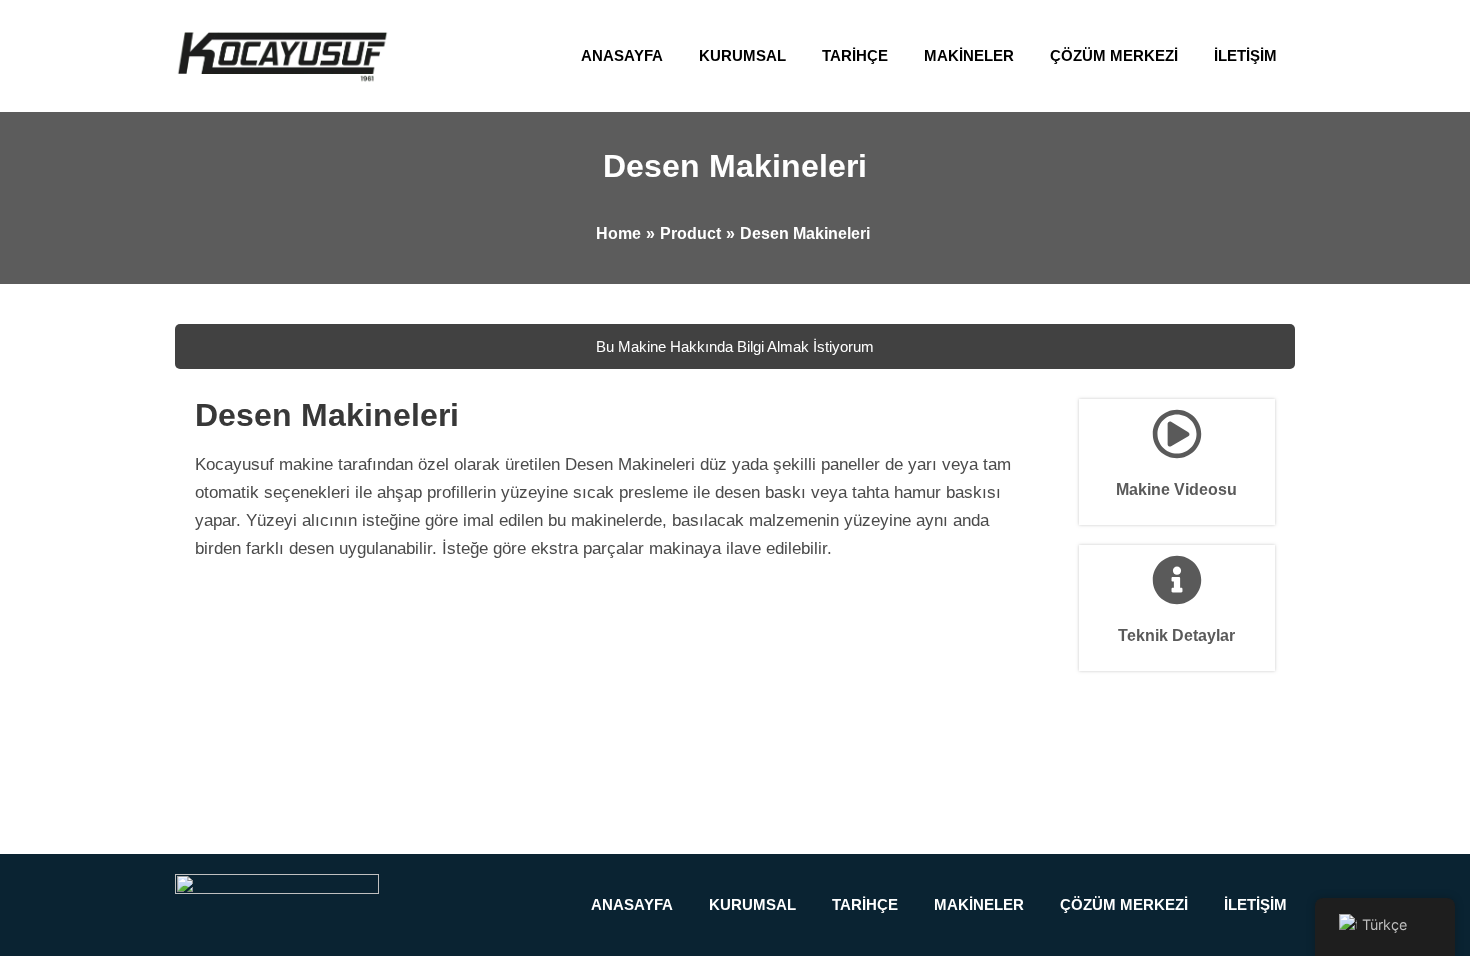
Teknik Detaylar (1176, 635)
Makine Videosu (1176, 489)
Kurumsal (742, 55)
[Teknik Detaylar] (1177, 580)
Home (618, 233)
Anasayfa (622, 55)
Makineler (969, 55)
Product (690, 233)
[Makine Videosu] (1177, 434)
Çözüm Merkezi (1114, 55)
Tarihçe (855, 55)
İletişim (1245, 55)
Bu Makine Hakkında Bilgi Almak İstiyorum (735, 346)
